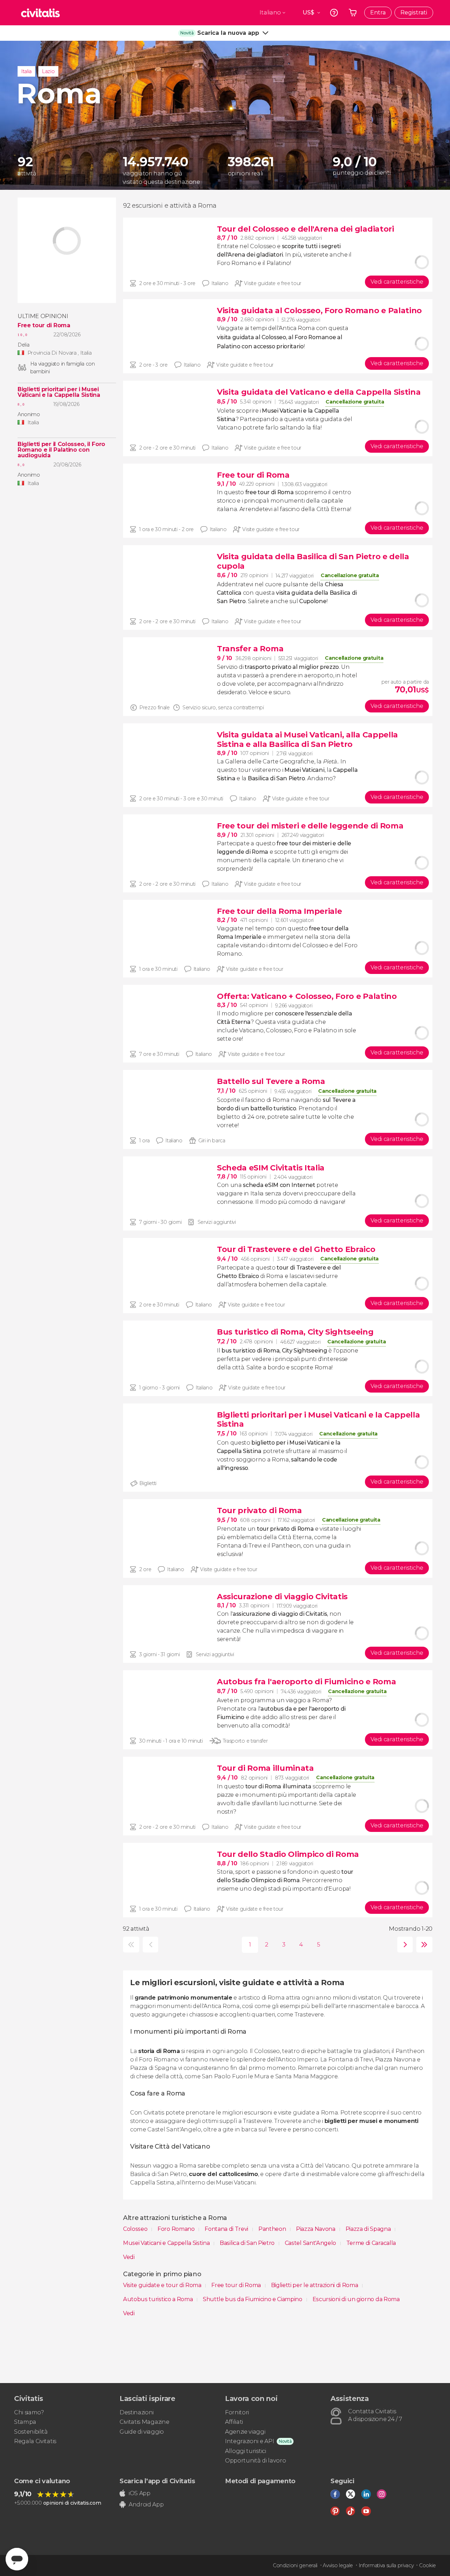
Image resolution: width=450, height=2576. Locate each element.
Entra (378, 12)
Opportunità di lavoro (255, 2461)
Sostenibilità (31, 2432)
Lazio (48, 71)
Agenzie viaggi (245, 2432)
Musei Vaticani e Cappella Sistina (167, 2243)
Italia (26, 71)
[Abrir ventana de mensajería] (17, 2559)
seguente (403, 1945)
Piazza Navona (316, 2229)
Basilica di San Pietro (248, 2243)
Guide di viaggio (142, 2432)
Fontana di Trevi (227, 2229)
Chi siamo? (29, 2412)
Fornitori (237, 2412)
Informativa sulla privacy (386, 2565)
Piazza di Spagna (369, 2229)
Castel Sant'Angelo (311, 2243)
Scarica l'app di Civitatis (157, 2481)
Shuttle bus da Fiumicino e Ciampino (253, 2299)
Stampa (25, 2422)
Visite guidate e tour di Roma (163, 2285)
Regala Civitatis (35, 2441)
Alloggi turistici (246, 2451)
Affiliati (234, 2422)
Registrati (414, 12)
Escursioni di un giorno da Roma (356, 2299)
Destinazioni (137, 2412)
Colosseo (136, 2229)
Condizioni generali (295, 2565)
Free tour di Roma (44, 325)
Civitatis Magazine (144, 2422)
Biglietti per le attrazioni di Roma (315, 2285)
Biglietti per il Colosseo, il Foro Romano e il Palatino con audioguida (61, 450)
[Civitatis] (40, 13)
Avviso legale (338, 2565)
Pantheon (273, 2229)
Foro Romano (177, 2229)
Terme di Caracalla (371, 2243)
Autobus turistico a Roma (159, 2299)
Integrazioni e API (249, 2441)
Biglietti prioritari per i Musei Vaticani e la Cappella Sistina (59, 392)
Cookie (427, 2565)
